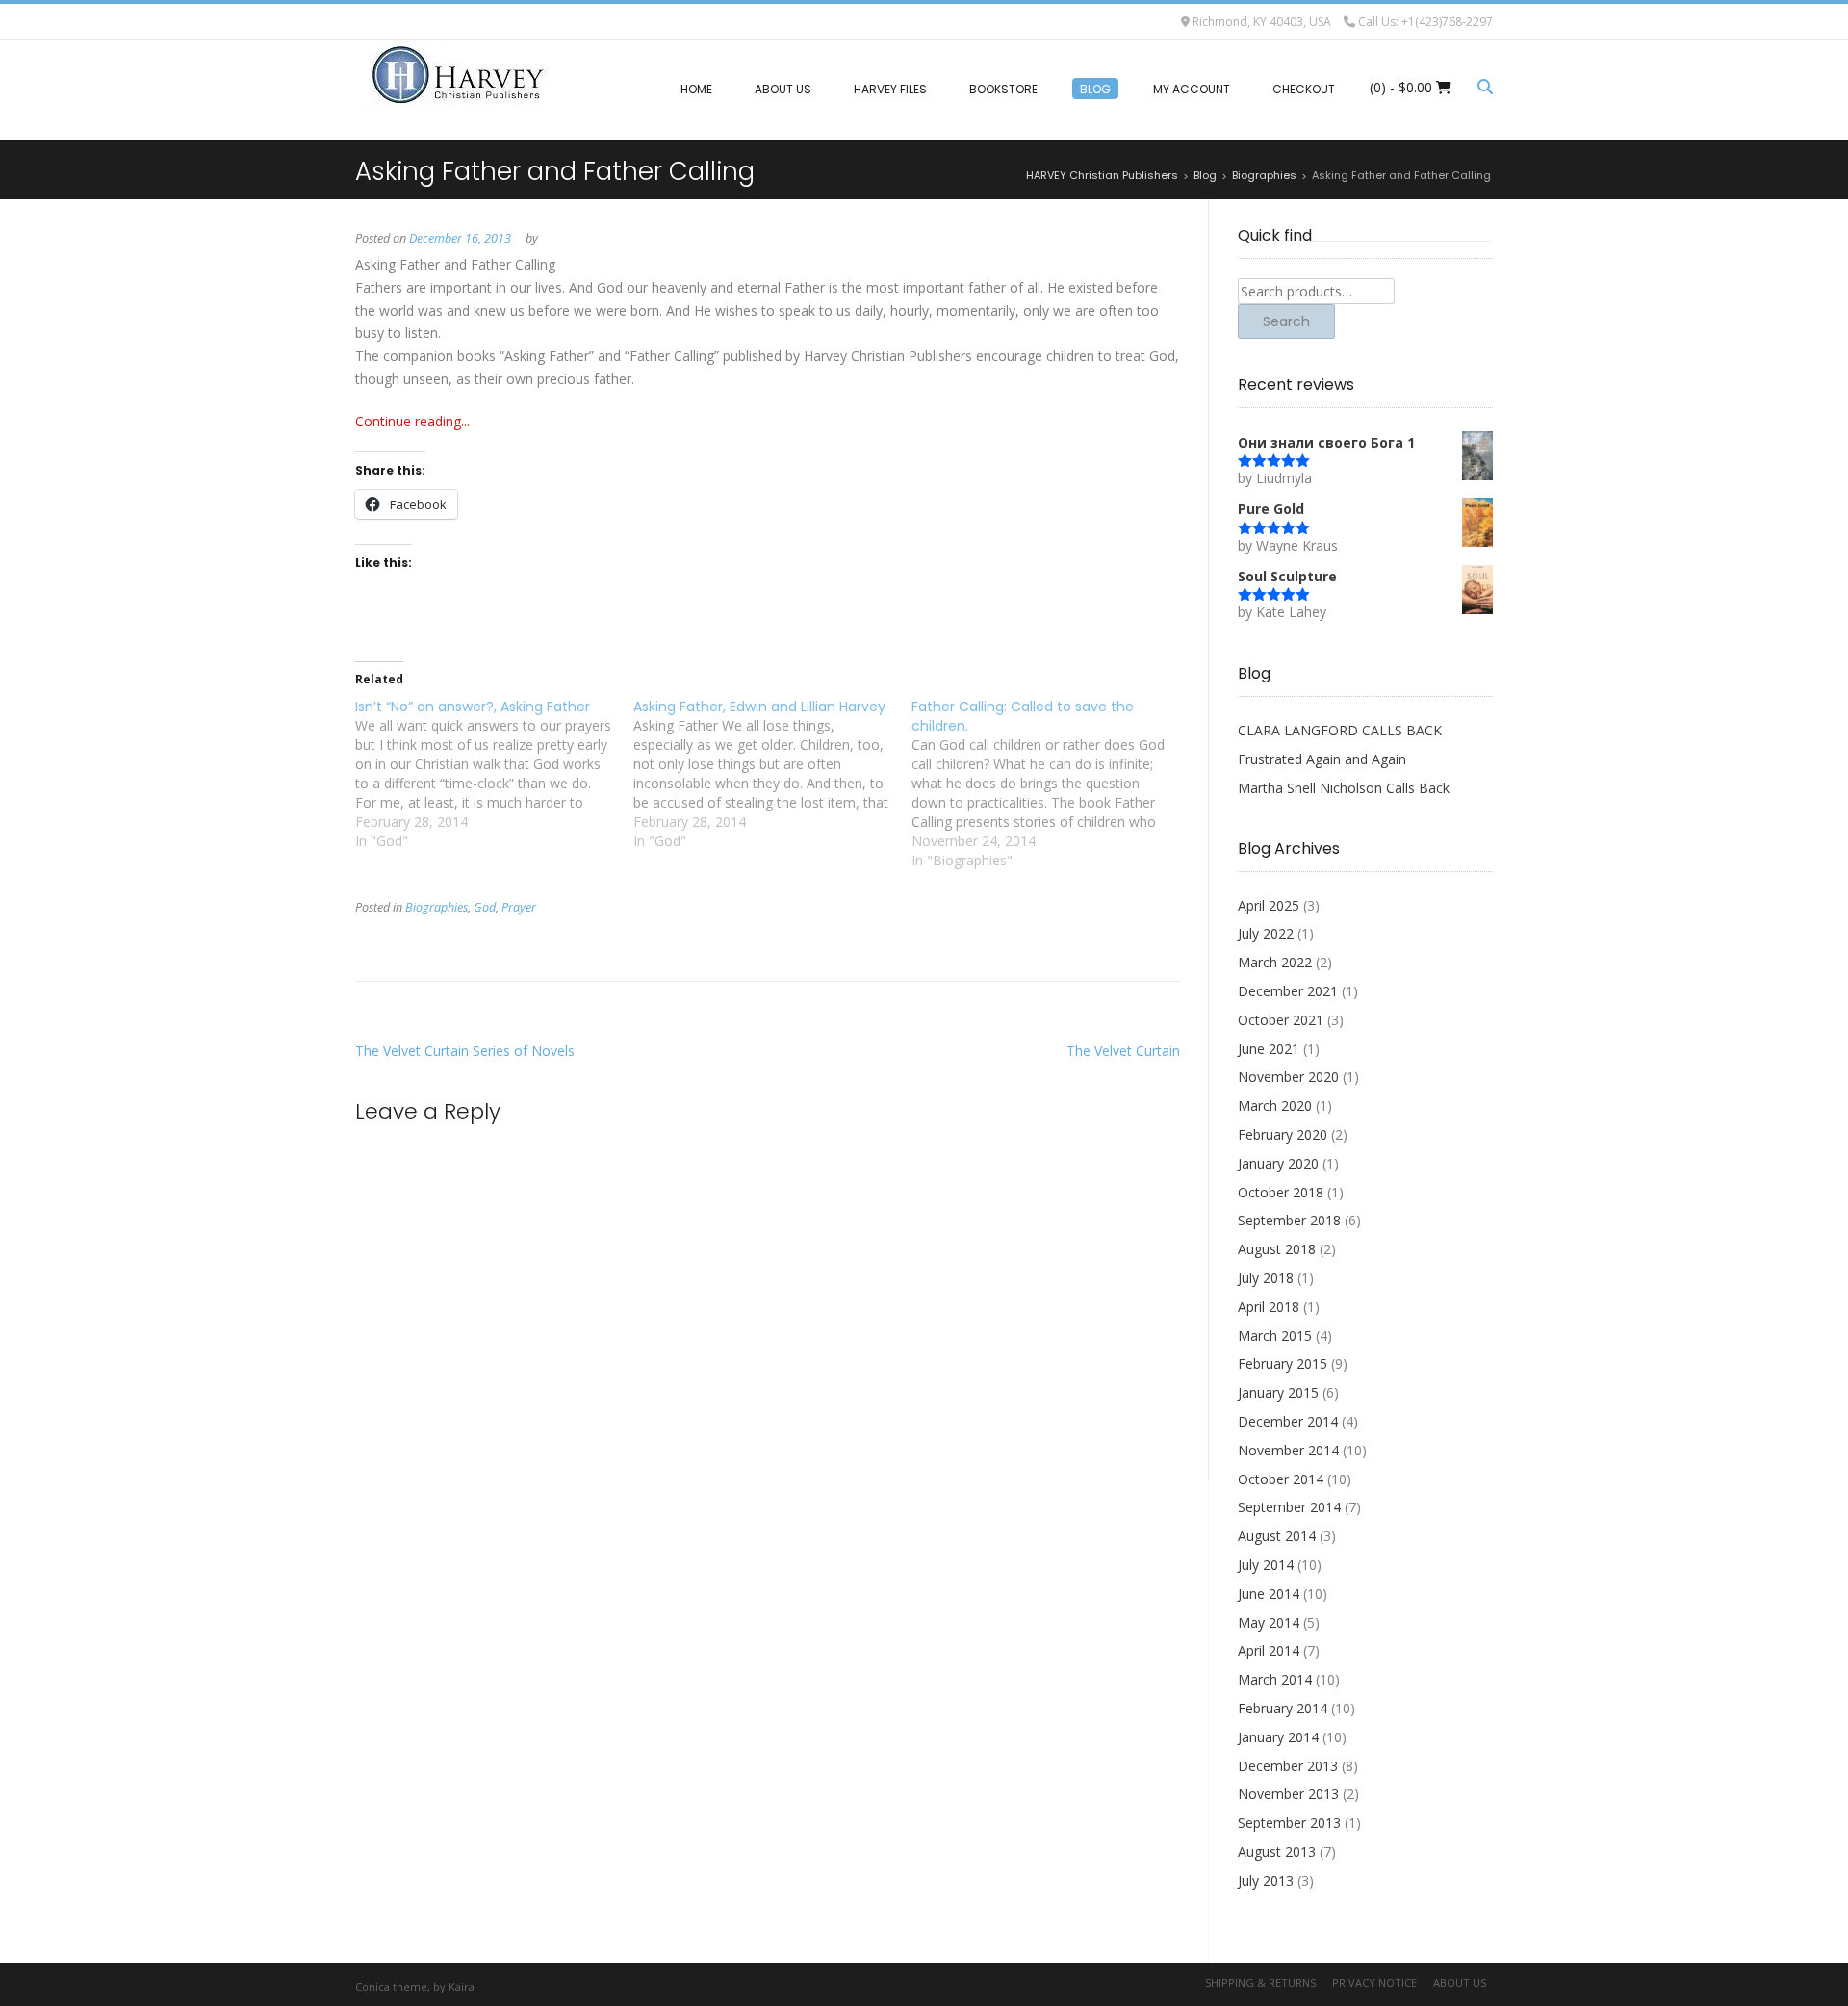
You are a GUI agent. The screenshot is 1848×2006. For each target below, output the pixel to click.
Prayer (519, 907)
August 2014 (1277, 1536)
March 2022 (1275, 962)
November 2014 (1288, 1450)
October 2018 (1281, 1192)
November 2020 (1288, 1077)
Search (1286, 321)
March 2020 (1275, 1106)
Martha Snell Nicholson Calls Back (1344, 788)
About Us (1460, 1982)
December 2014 (1288, 1421)
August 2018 (1277, 1249)
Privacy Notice (1374, 1982)
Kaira (462, 1986)
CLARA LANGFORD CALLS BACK (1340, 730)
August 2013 (1277, 1852)
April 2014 (1269, 1650)
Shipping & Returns (1260, 1982)
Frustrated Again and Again (1322, 759)
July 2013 (1266, 1880)
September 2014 (1289, 1507)
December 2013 (1288, 1766)
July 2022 (1266, 933)
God (485, 907)
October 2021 (1281, 1020)
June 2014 (1269, 1594)
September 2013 (1289, 1823)
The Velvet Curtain (1123, 1051)
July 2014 (1266, 1565)
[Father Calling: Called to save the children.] (1051, 784)
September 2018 (1289, 1220)
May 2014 (1269, 1622)
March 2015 (1275, 1336)
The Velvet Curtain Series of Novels (465, 1051)
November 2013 (1288, 1794)
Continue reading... (412, 421)
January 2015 (1278, 1392)
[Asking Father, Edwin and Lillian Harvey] (772, 774)
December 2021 (1288, 991)
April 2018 (1269, 1307)
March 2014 (1275, 1679)
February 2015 (1283, 1363)
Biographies (436, 907)
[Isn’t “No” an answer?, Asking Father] (494, 774)
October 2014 (1281, 1479)
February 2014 (1283, 1708)
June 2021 (1269, 1049)
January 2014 (1278, 1737)
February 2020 (1283, 1134)
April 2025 (1269, 905)
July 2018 (1266, 1278)
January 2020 (1278, 1163)
